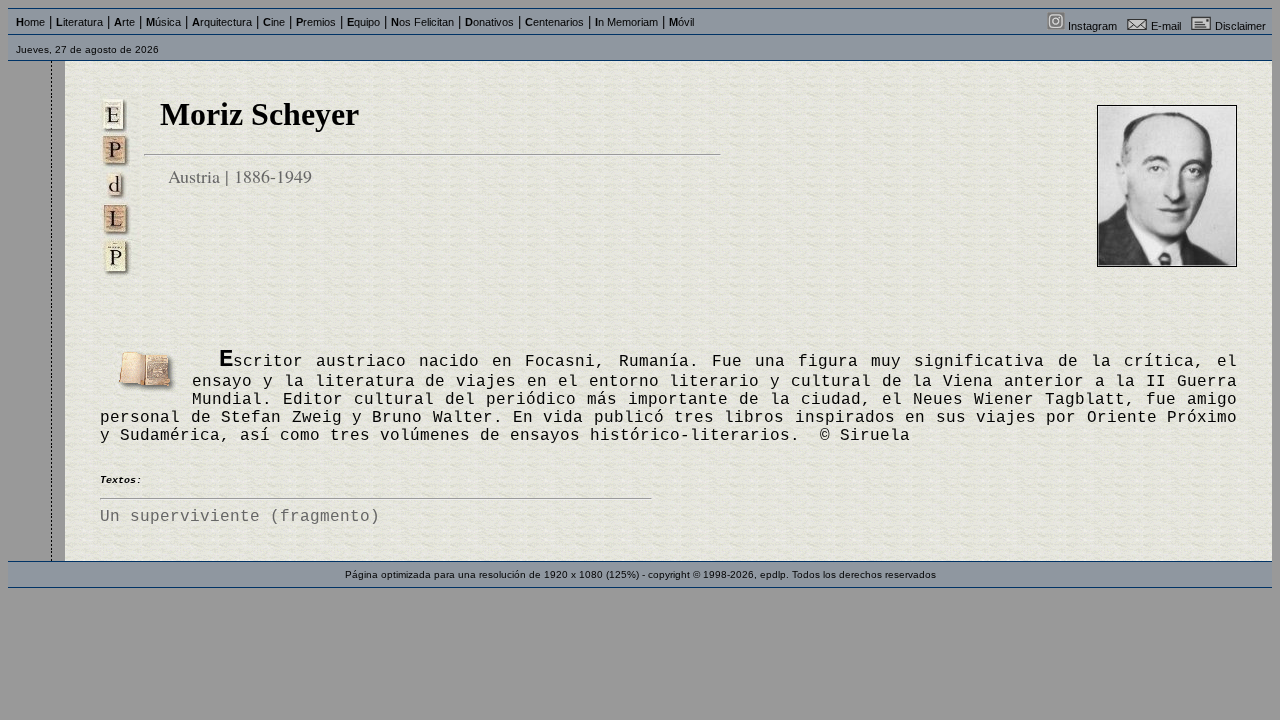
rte (124, 22)
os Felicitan (422, 22)
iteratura (79, 22)
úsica (163, 22)
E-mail (1166, 26)
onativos (489, 22)
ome (30, 22)
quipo (363, 22)
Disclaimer (1240, 26)
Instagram (1092, 26)
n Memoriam (626, 22)
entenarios (554, 22)
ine (274, 22)
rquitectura (222, 22)
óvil (681, 22)
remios (316, 22)
